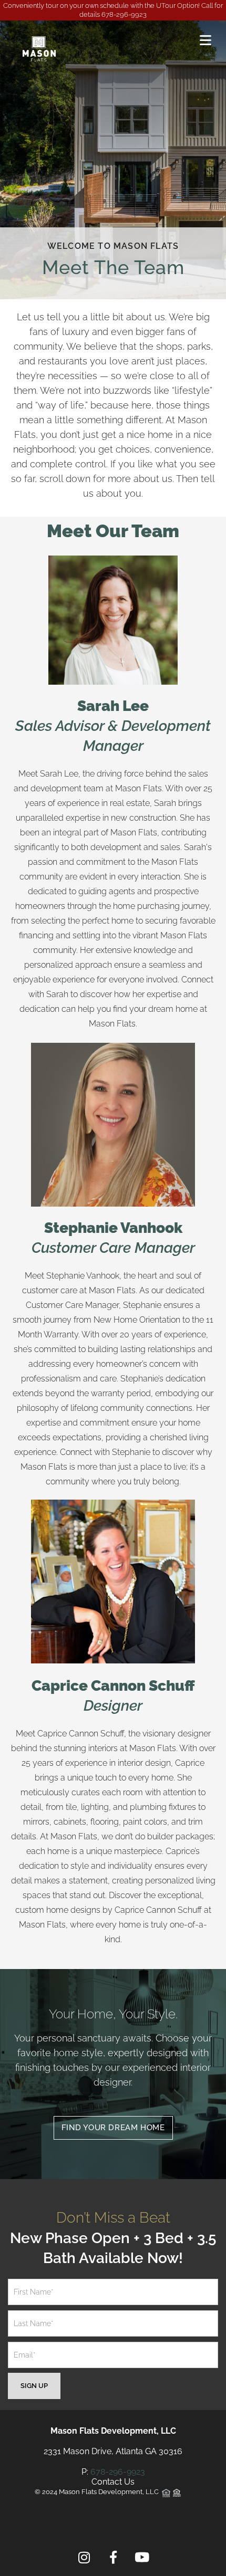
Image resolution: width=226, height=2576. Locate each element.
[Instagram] (84, 2558)
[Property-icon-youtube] (142, 2558)
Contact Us (113, 2482)
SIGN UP (34, 2386)
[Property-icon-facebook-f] (113, 2558)
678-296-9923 (124, 14)
